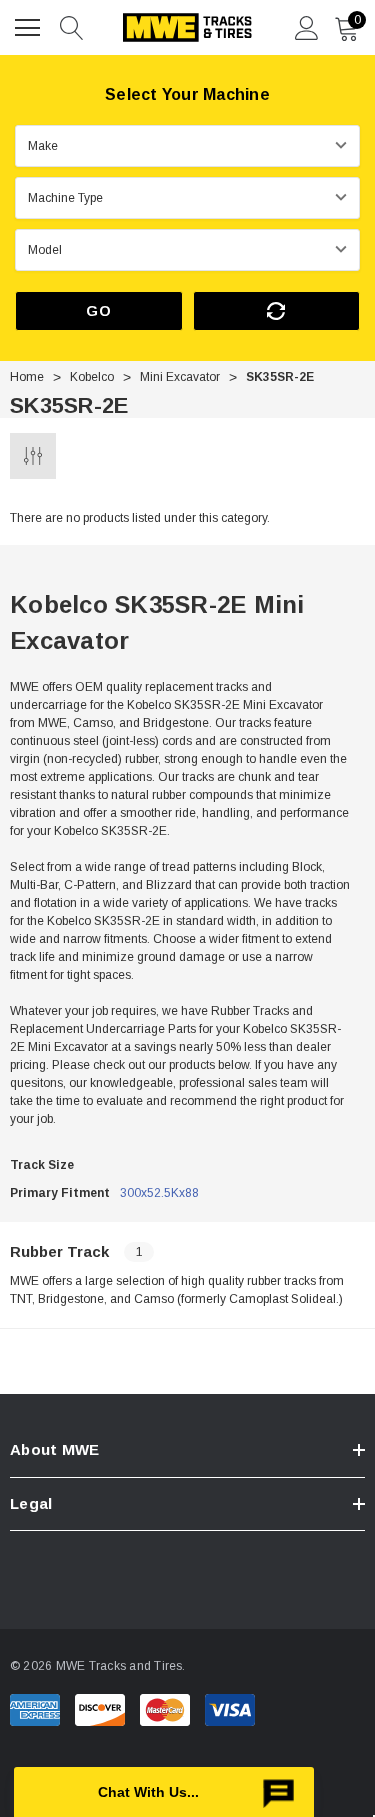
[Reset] (277, 311)
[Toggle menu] (30, 25)
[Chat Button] (164, 1792)
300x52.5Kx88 (159, 1193)
